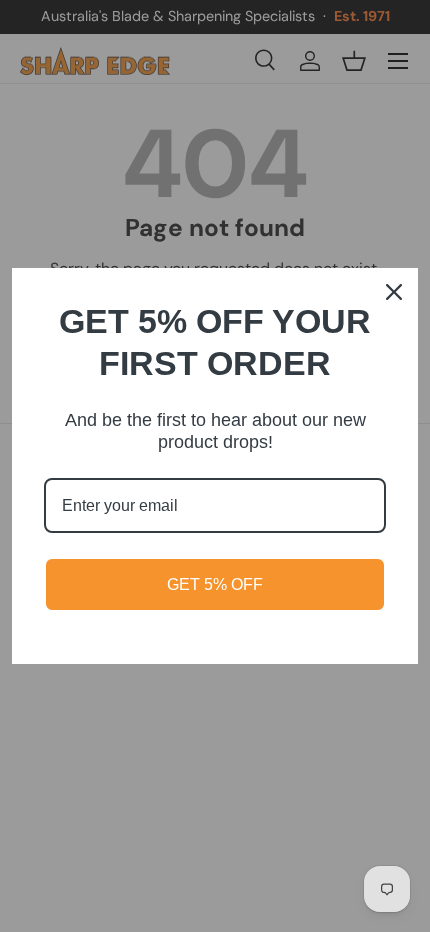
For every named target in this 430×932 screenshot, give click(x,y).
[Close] (394, 292)
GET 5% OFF (215, 584)
